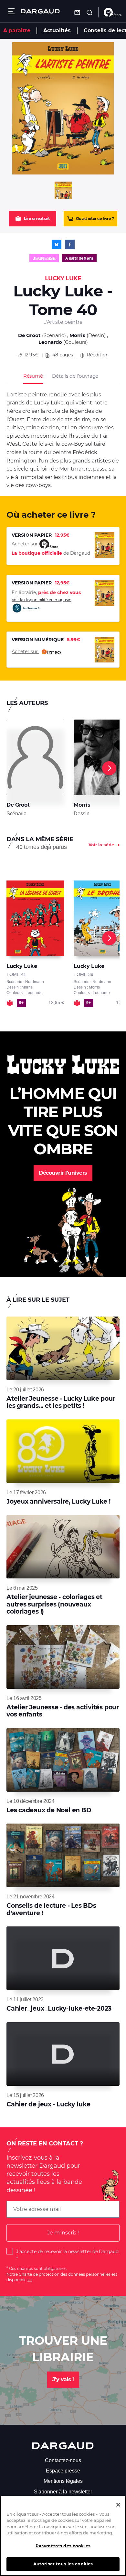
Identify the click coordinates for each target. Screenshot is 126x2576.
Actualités (57, 30)
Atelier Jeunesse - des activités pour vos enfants (63, 1711)
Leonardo (50, 342)
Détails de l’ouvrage (75, 376)
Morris (77, 335)
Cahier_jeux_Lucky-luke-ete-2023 (59, 2009)
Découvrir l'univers (63, 1173)
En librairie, (46, 592)
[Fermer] (118, 2505)
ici (30, 2280)
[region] (63, 2536)
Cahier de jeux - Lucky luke (48, 2104)
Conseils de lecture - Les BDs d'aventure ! (51, 1909)
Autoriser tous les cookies (63, 2564)
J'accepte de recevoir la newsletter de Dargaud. (68, 2252)
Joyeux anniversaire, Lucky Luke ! (58, 1502)
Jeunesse (44, 258)
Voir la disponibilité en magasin (42, 600)
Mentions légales (63, 2481)
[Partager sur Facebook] (70, 244)
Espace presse (63, 2471)
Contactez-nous (63, 2460)
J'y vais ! (63, 2379)
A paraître (17, 30)
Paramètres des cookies (63, 2546)
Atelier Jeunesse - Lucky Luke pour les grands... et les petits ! (61, 1402)
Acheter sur (25, 651)
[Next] (109, 768)
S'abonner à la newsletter (63, 2492)
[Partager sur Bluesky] (57, 244)
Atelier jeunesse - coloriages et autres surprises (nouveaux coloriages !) (54, 1604)
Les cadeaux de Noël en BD (49, 1810)
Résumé (33, 376)
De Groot (29, 335)
